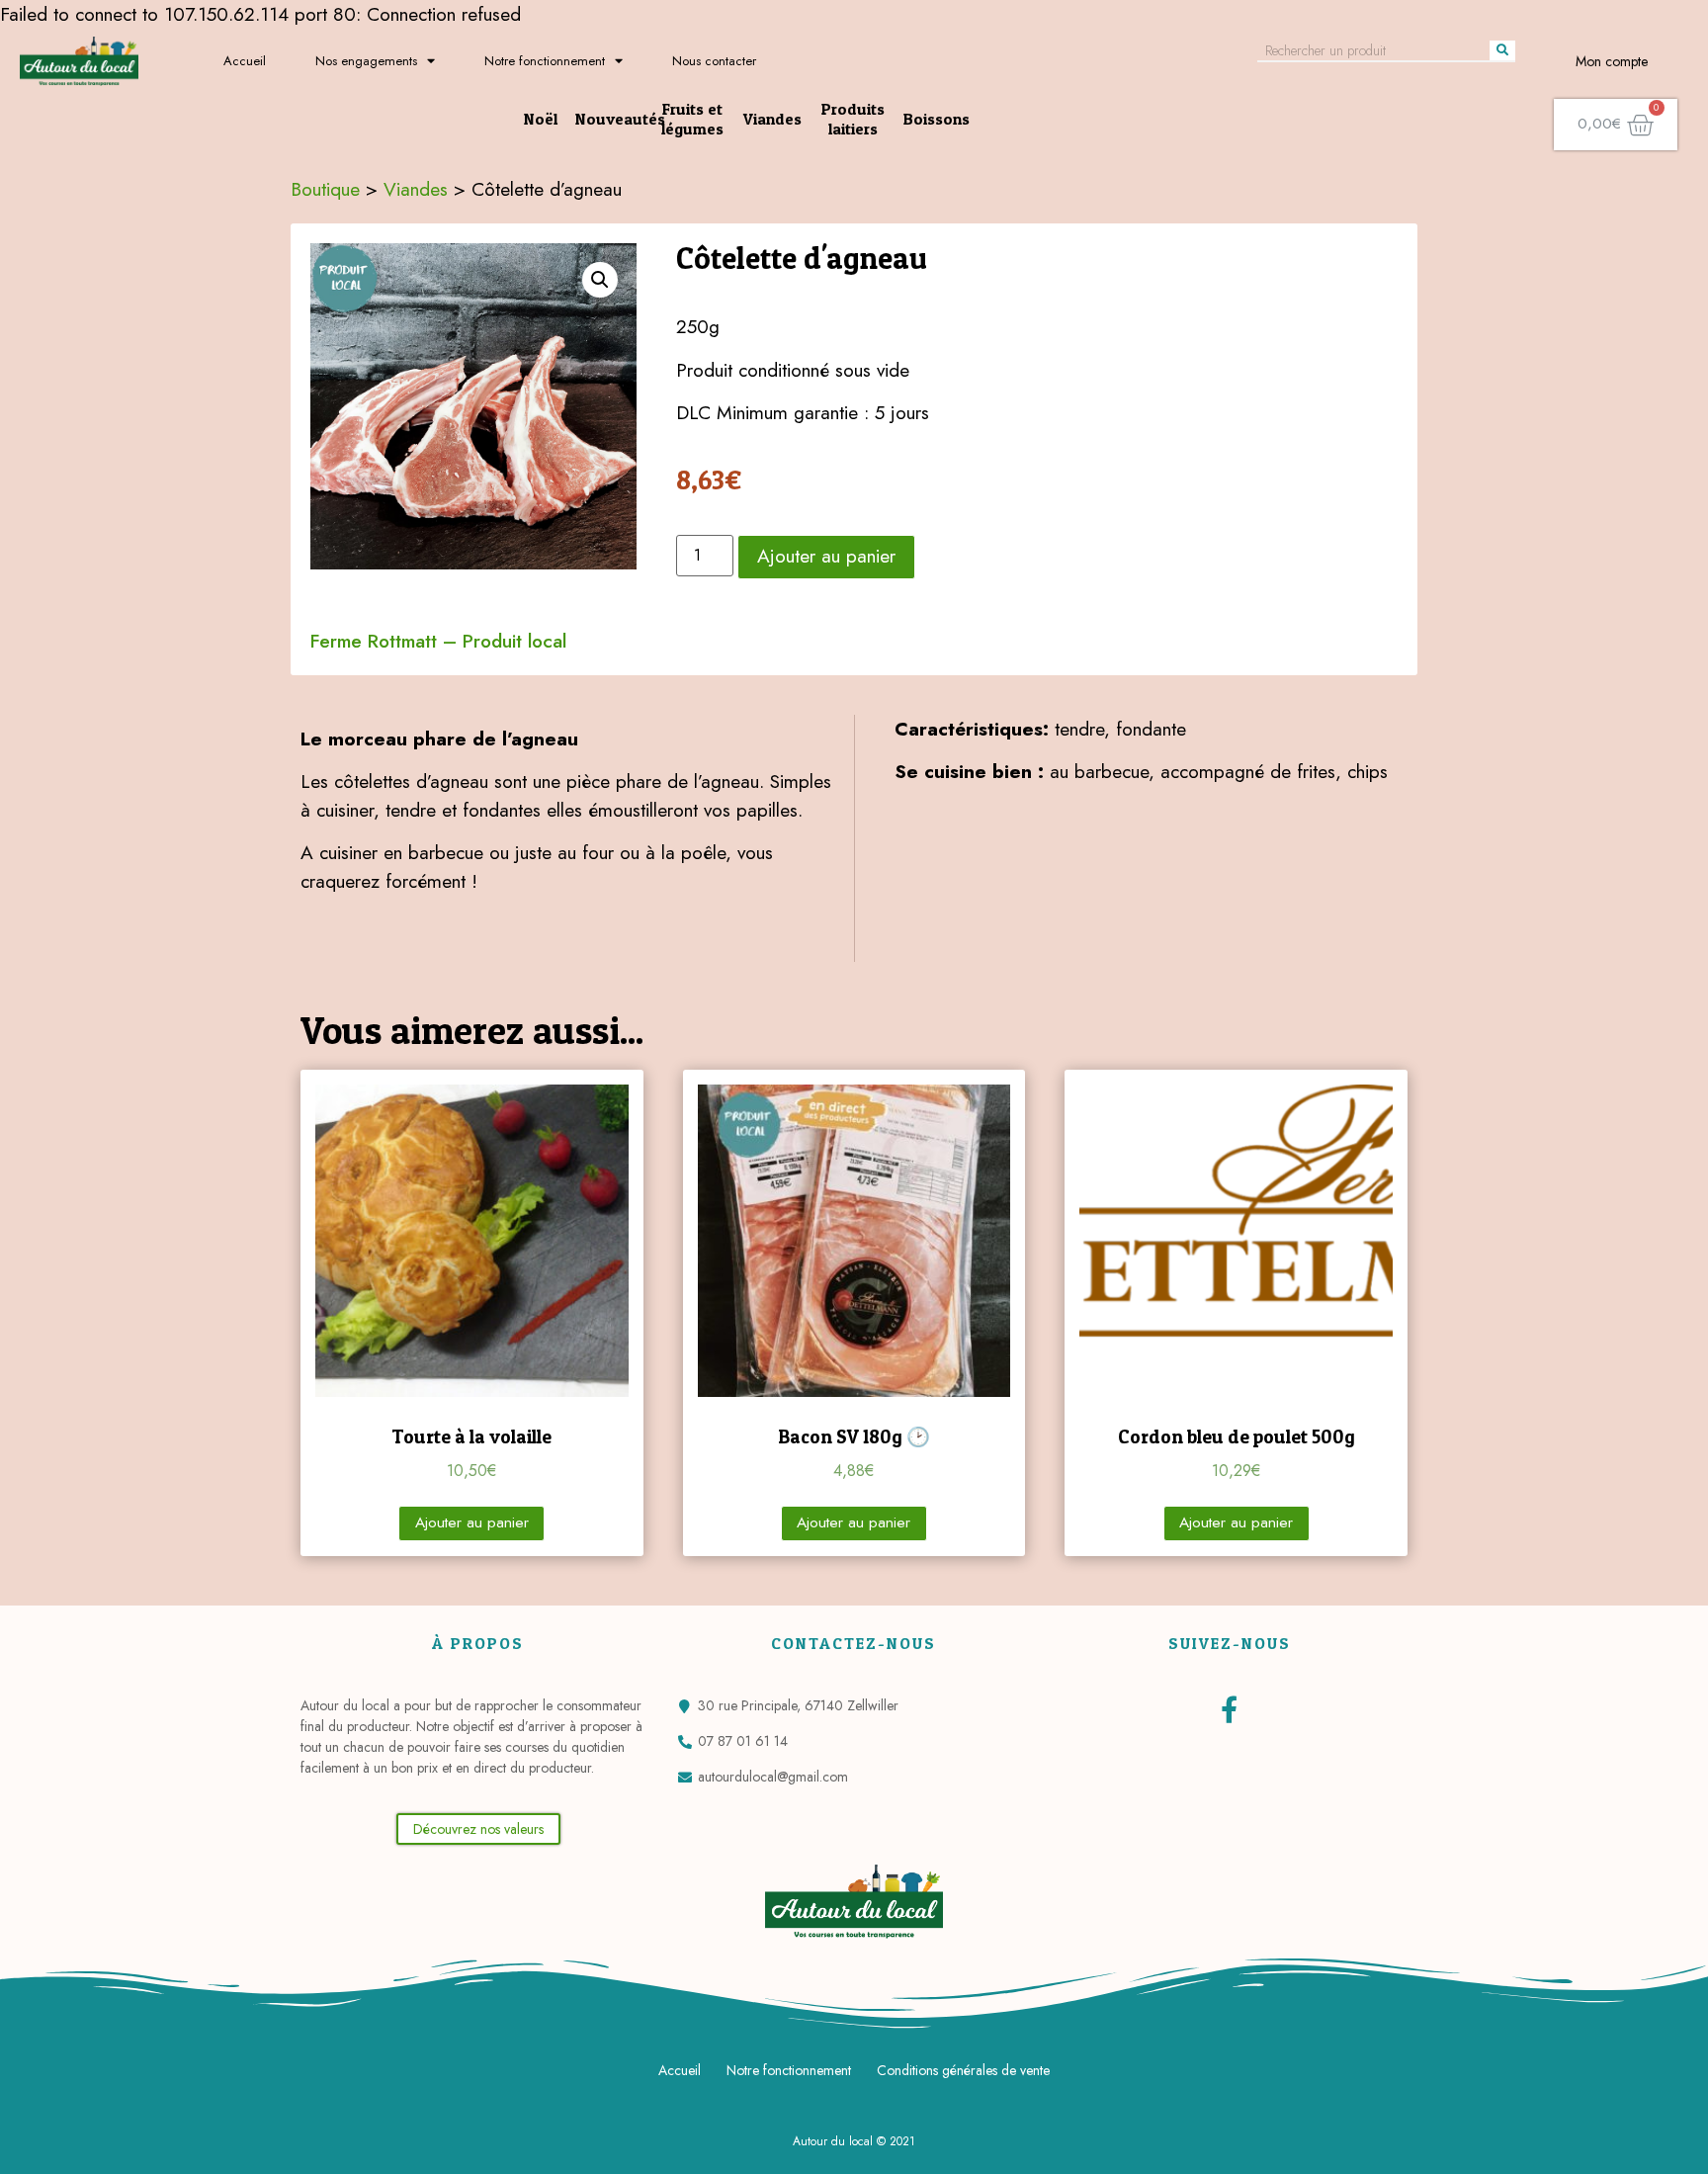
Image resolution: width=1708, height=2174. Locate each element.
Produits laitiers (853, 119)
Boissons (937, 119)
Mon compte (1612, 61)
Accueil (245, 61)
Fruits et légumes (692, 119)
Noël (541, 119)
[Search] (1502, 50)
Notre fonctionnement (545, 61)
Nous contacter (714, 61)
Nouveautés (620, 119)
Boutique (325, 189)
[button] (478, 1829)
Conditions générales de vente (963, 2070)
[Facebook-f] (1229, 1709)
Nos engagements (366, 61)
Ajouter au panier (826, 556)
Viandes (772, 119)
